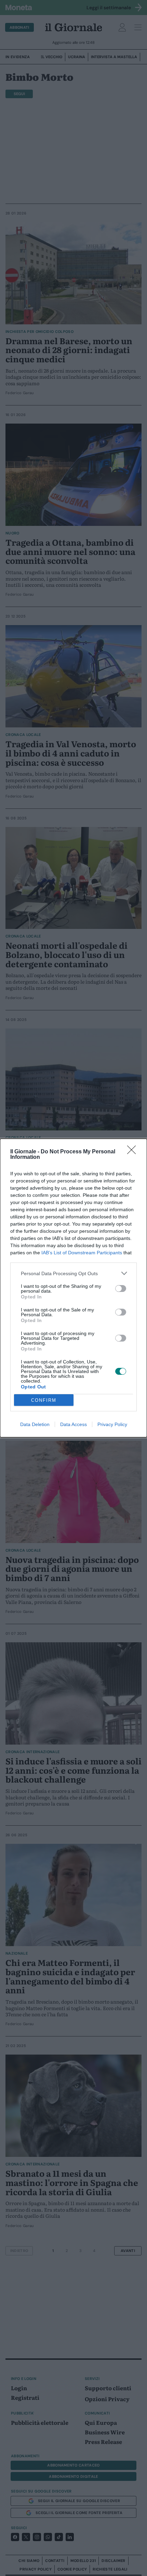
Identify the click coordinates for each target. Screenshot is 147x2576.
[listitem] (73, 1273)
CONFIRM (44, 1400)
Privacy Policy (112, 1424)
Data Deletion (35, 1424)
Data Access (73, 1424)
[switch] (121, 1289)
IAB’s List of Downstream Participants (82, 1253)
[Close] (134, 1152)
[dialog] (73, 1288)
